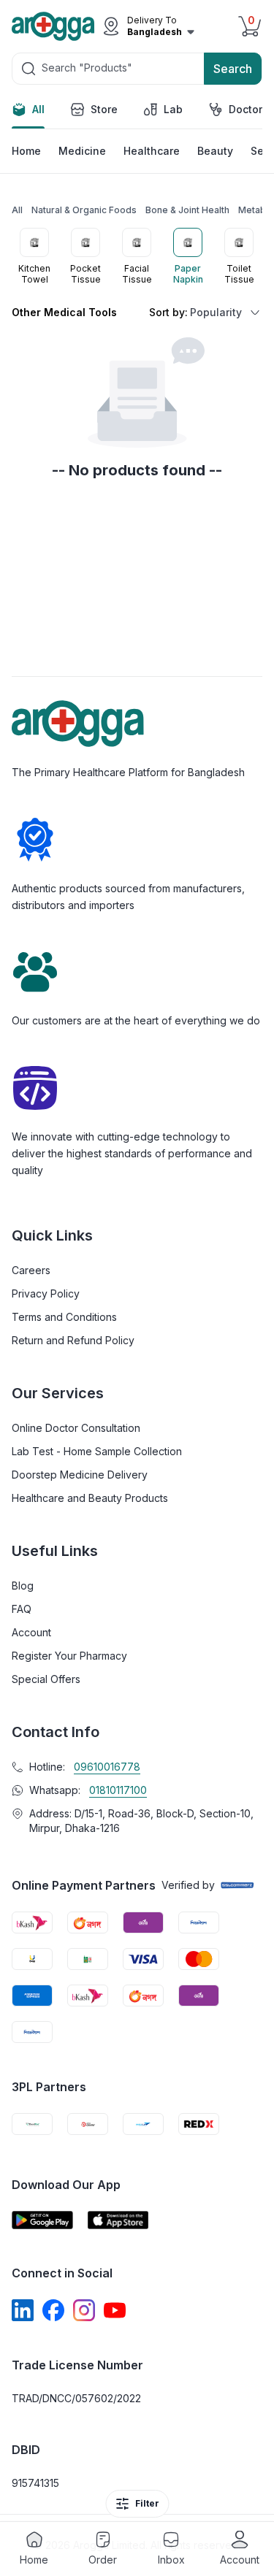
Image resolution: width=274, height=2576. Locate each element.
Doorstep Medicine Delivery (80, 1475)
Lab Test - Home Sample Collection (97, 1451)
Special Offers (46, 1679)
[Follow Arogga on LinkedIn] (23, 2310)
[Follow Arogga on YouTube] (115, 2310)
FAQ (22, 1609)
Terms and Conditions (64, 1317)
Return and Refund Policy (73, 1340)
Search (233, 69)
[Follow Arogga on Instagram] (84, 2310)
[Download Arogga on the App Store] (118, 2220)
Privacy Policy (46, 1293)
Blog (23, 1586)
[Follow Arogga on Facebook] (53, 2310)
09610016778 (107, 1767)
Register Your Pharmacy (69, 1656)
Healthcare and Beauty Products (90, 1498)
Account (31, 1632)
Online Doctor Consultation (76, 1428)
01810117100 (118, 1790)
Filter (147, 2503)
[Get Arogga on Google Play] (42, 2220)
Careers (31, 1270)
